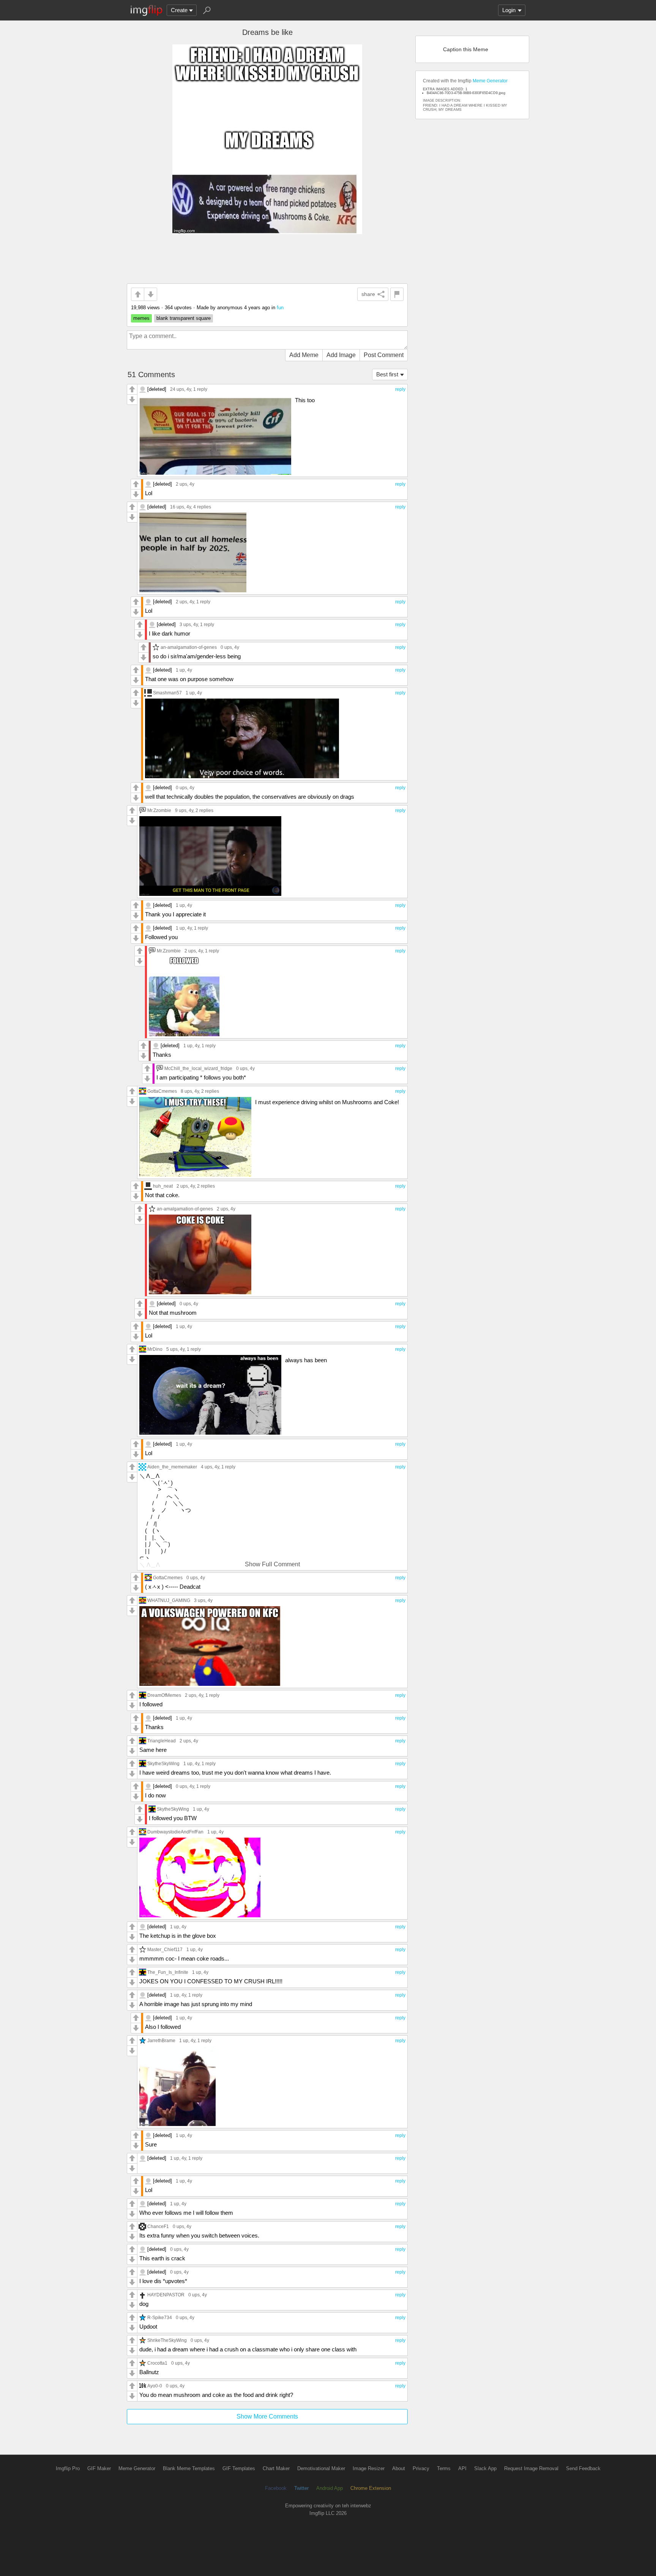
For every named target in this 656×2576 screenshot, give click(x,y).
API (462, 2468)
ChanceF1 (158, 2226)
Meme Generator (490, 81)
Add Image (341, 355)
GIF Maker (99, 2468)
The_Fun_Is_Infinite (168, 1972)
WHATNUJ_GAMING (169, 1600)
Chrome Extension (371, 2488)
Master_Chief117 (165, 1949)
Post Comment (384, 355)
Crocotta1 (157, 2363)
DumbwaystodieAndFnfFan (175, 1832)
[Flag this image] (397, 294)
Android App (330, 2488)
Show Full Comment (272, 1564)
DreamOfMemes (164, 1695)
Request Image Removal (531, 2468)
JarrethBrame (161, 2040)
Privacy (421, 2468)
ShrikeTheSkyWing (167, 2340)
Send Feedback (583, 2468)
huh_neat (163, 1186)
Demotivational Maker (321, 2468)
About (399, 2468)
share (368, 294)
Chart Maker (276, 2468)
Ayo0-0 (155, 2386)
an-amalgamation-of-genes (189, 647)
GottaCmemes (162, 1091)
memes (141, 318)
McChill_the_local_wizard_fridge (198, 1068)
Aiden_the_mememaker (172, 1467)
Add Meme (304, 355)
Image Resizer (369, 2468)
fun (280, 308)
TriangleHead (162, 1741)
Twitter (301, 2488)
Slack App (485, 2468)
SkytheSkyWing (163, 1763)
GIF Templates (239, 2468)
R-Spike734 (160, 2317)
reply (400, 389)
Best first (387, 374)
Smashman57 (167, 693)
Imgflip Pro (68, 2468)
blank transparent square (184, 318)
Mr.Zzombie (159, 810)
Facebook (276, 2488)
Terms (444, 2468)
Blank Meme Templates (189, 2468)
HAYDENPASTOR (166, 2295)
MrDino (155, 1349)
